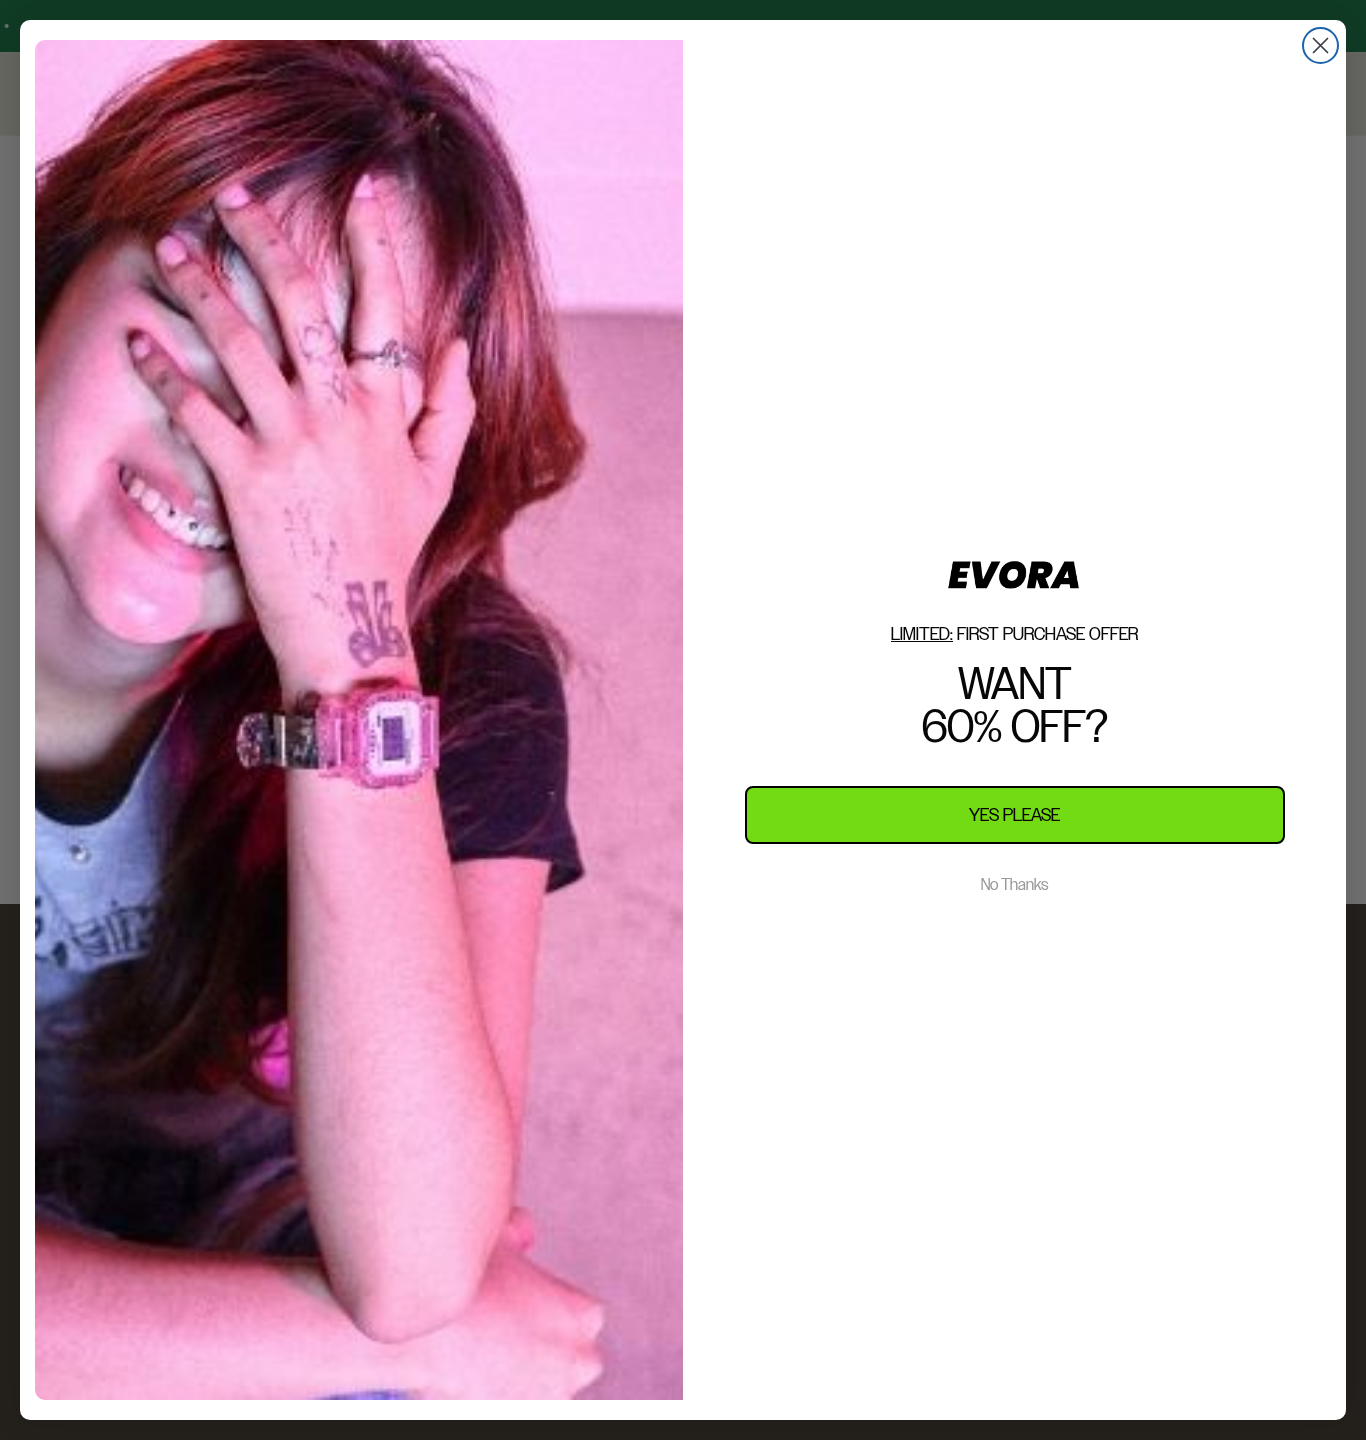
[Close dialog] (1320, 45)
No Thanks (1014, 885)
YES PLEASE (1014, 814)
